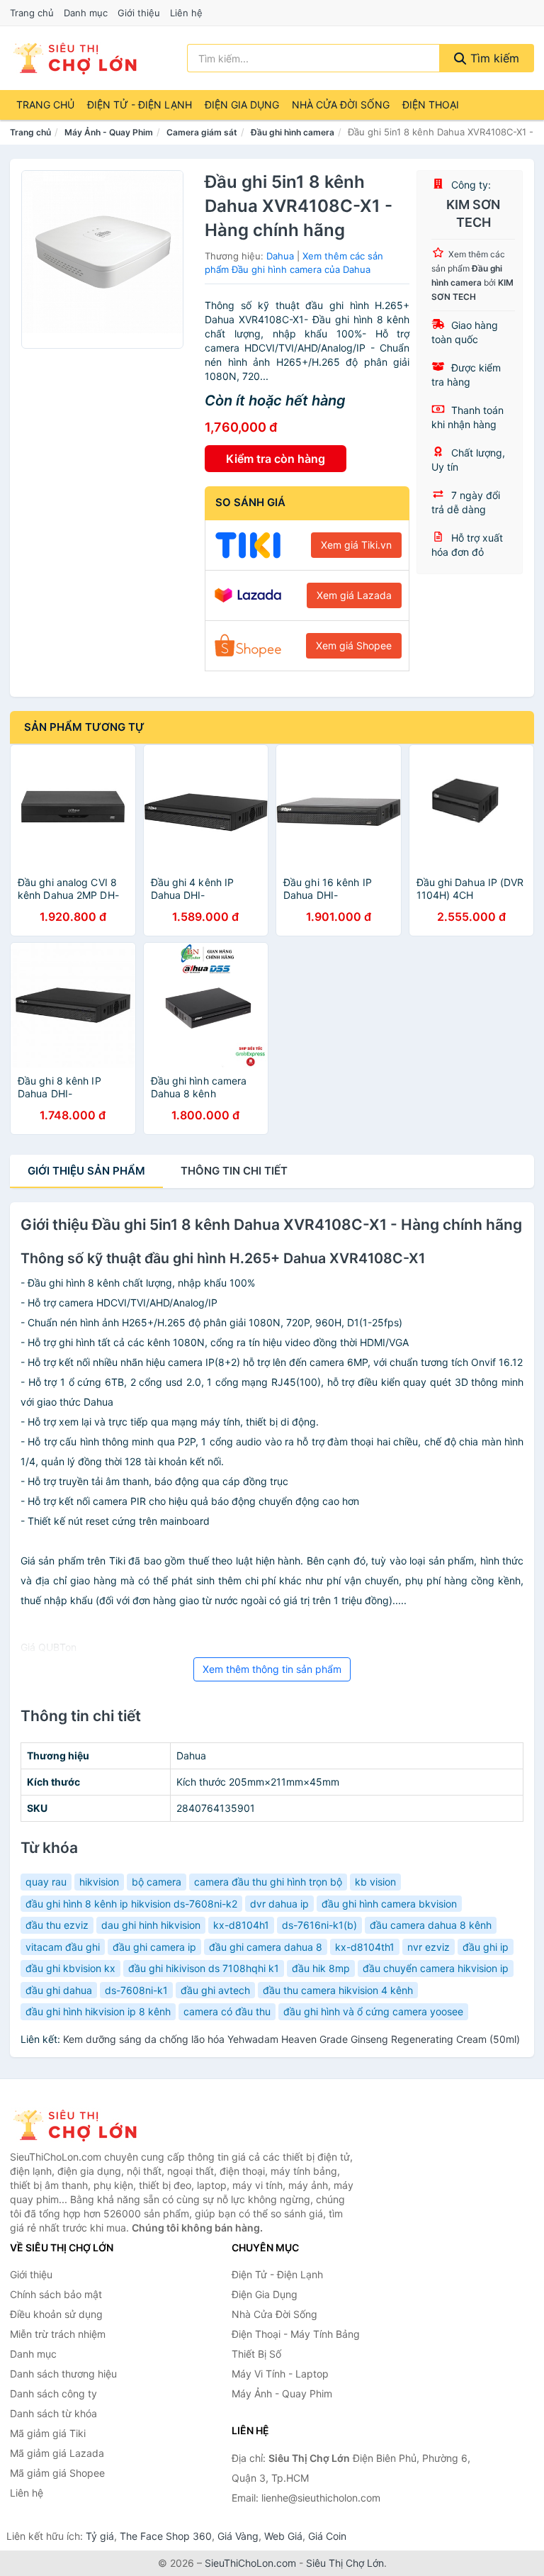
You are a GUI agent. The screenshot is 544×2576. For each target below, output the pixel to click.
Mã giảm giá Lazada (57, 2453)
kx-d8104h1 (241, 1925)
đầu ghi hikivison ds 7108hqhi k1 (204, 1968)
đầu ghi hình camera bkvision (389, 1904)
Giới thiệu (139, 13)
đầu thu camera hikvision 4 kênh (338, 1990)
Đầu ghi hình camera (293, 132)
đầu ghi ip (486, 1947)
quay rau (46, 1882)
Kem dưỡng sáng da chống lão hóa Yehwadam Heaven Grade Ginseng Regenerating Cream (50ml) (291, 2039)
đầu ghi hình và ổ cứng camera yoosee (373, 2011)
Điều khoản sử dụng (56, 2314)
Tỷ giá (100, 2536)
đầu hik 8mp (321, 1968)
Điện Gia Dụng (242, 105)
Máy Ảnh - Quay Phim (109, 132)
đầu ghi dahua (59, 1990)
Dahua (280, 256)
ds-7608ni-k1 (136, 1990)
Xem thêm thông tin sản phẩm (272, 1669)
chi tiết (234, 1171)
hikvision (99, 1882)
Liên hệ (186, 13)
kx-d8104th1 (365, 1947)
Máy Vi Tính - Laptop (280, 2374)
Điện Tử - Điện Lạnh (140, 105)
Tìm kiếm (493, 58)
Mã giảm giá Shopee (57, 2473)
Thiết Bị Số (256, 2354)
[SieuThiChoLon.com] (74, 58)
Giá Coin (327, 2536)
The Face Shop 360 (166, 2536)
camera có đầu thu (227, 2011)
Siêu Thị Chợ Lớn (345, 2563)
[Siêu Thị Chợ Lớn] (81, 2125)
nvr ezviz (429, 1947)
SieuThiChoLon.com (250, 2563)
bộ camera (157, 1882)
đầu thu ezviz (57, 1925)
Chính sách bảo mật (56, 2294)
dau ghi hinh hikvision (151, 1925)
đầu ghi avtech (215, 1990)
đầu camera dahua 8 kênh (431, 1925)
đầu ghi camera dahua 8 (266, 1947)
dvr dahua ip (279, 1904)
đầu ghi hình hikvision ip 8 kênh (98, 2011)
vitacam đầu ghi (63, 1947)
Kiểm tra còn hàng (276, 459)
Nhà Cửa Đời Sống (341, 105)
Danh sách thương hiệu (63, 2374)
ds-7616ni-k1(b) (319, 1925)
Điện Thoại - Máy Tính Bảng (296, 2334)
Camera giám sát (202, 132)
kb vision (375, 1882)
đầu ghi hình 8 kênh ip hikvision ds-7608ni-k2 (131, 1904)
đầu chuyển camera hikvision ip (436, 1968)
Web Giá (283, 2536)
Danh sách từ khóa (53, 2413)
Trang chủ (32, 13)
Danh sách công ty (53, 2393)
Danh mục (86, 13)
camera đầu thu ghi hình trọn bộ (268, 1882)
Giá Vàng (238, 2536)
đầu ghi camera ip (154, 1947)
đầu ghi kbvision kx (70, 1968)
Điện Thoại (431, 105)
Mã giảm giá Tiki (48, 2433)
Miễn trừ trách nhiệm (58, 2334)
